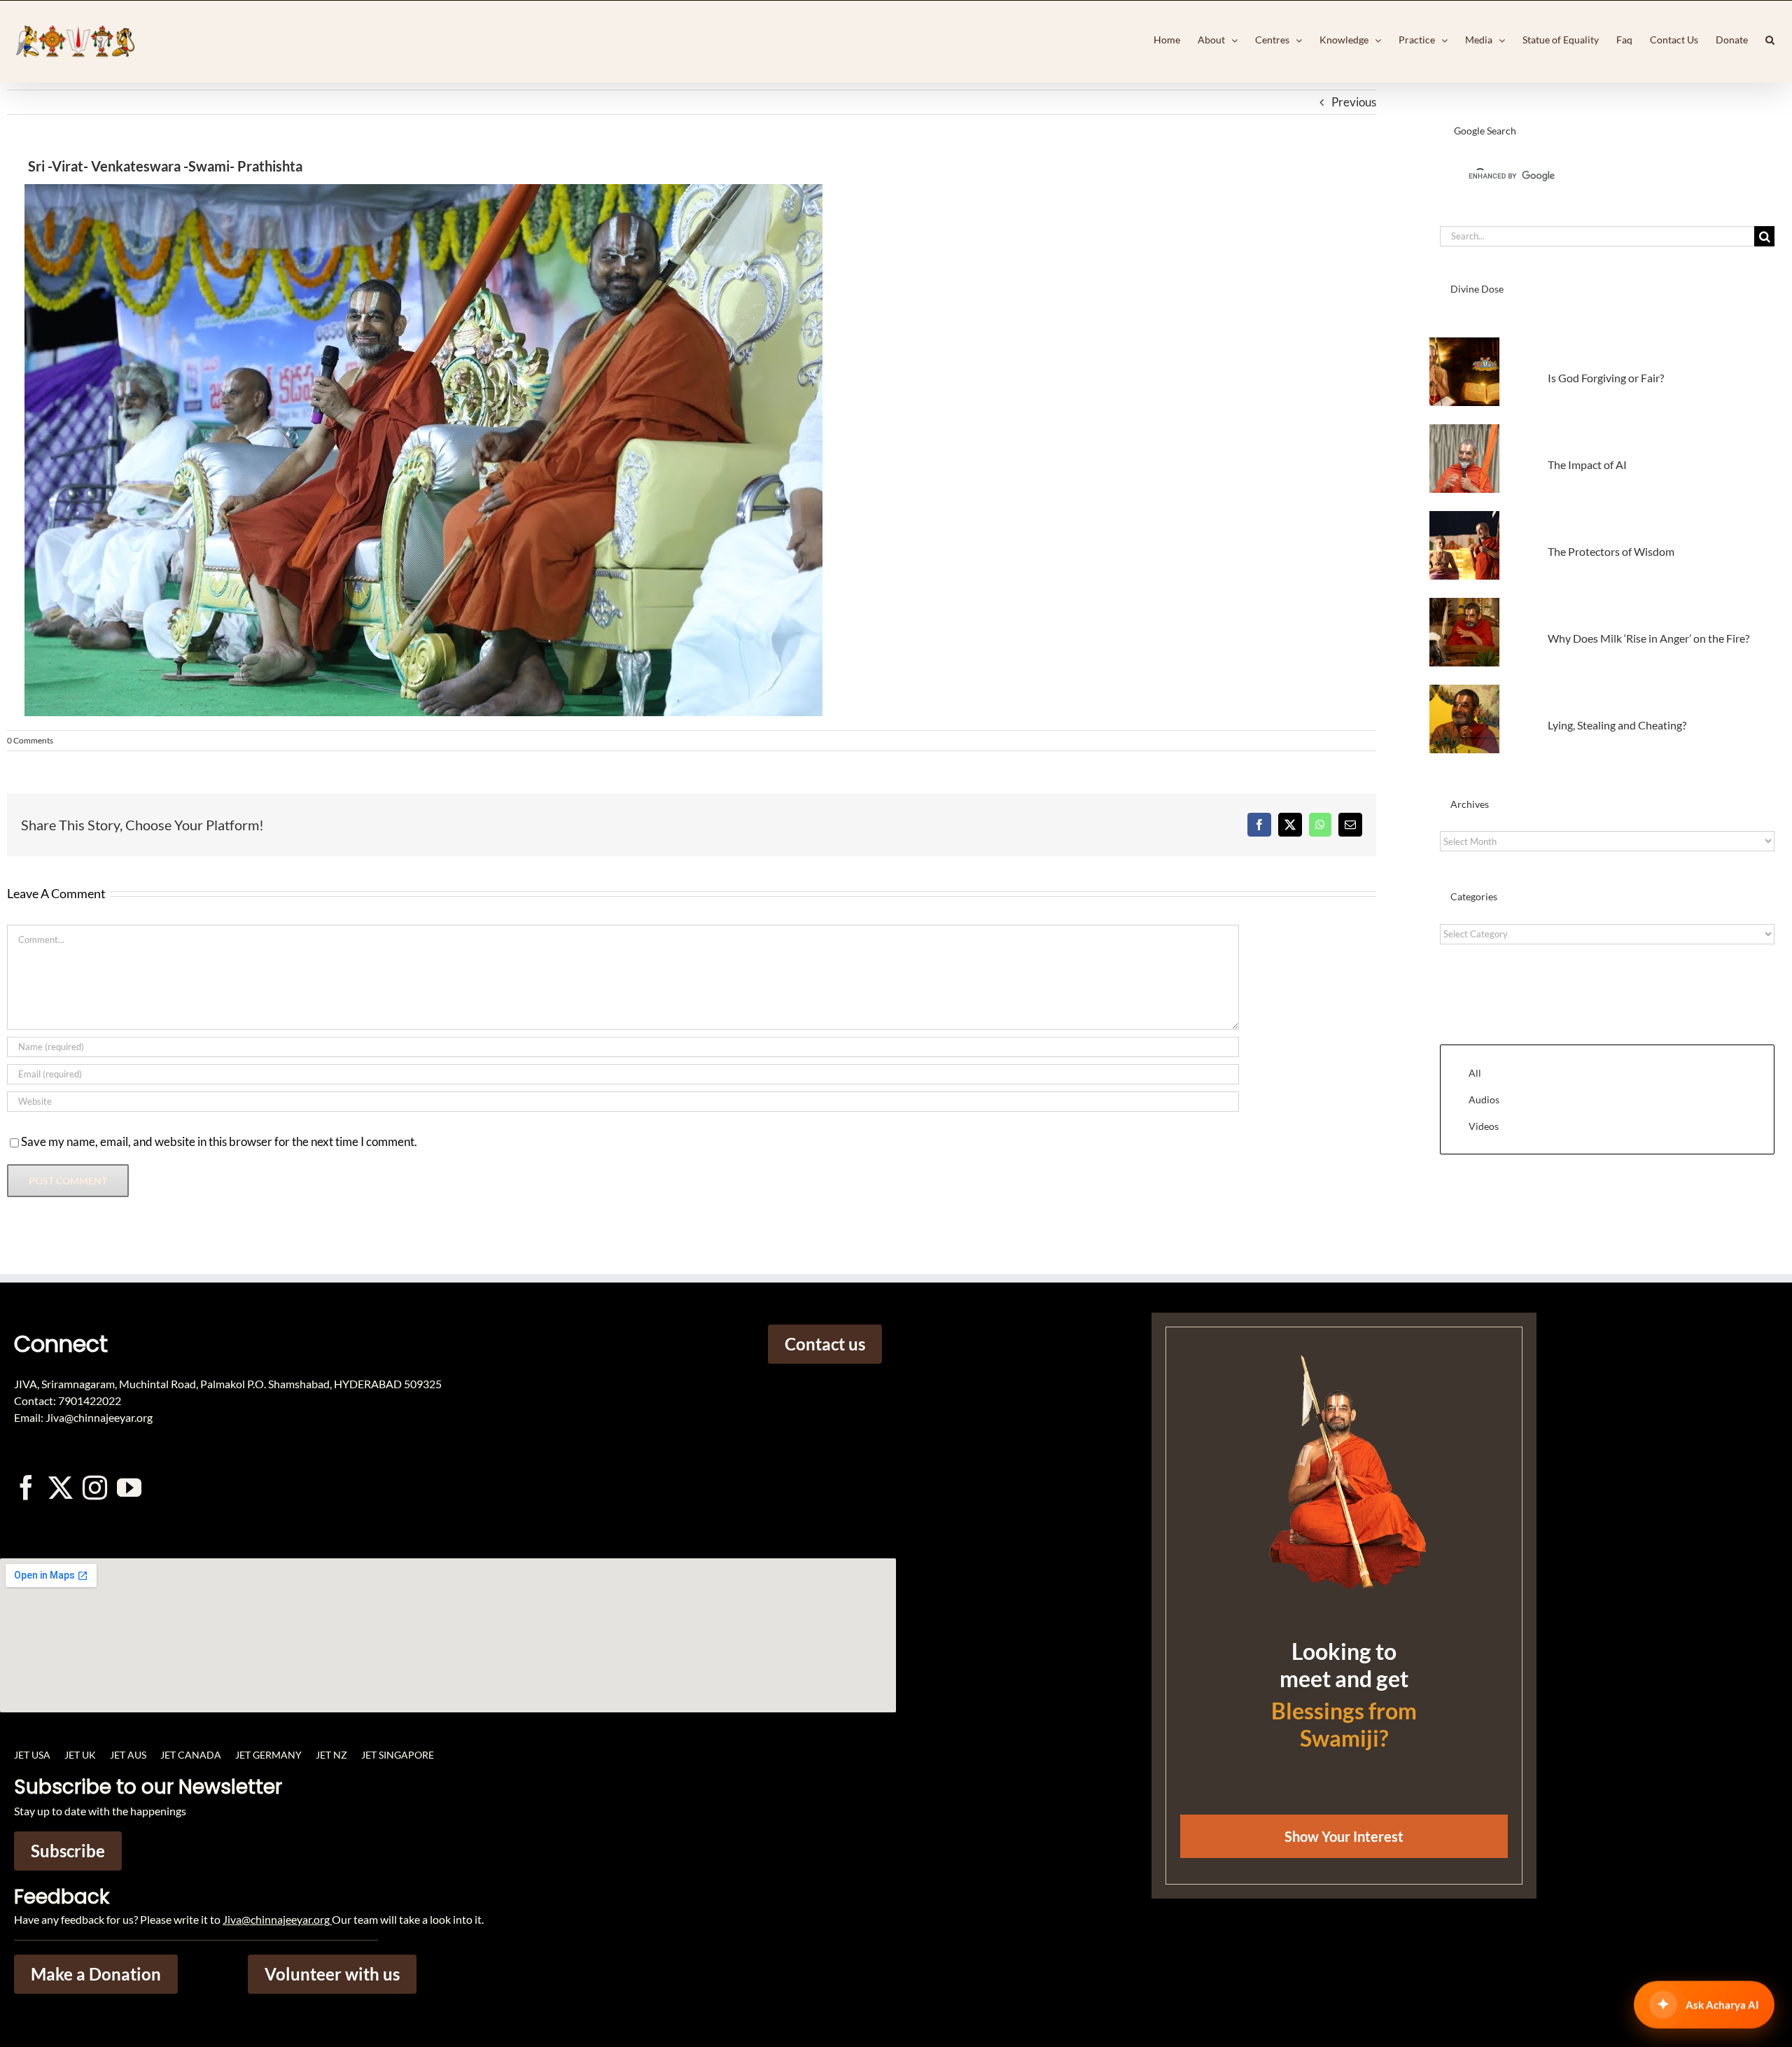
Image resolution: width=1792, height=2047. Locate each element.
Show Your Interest (1344, 1836)
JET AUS (128, 1755)
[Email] (1350, 825)
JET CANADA (191, 1755)
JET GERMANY (268, 1755)
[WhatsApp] (1320, 825)
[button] (1770, 40)
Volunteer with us (332, 1974)
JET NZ (331, 1755)
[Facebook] (1259, 825)
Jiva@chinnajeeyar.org (276, 1919)
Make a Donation (96, 1974)
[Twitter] (61, 1487)
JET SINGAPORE (398, 1755)
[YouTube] (129, 1487)
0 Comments (30, 740)
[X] (1290, 825)
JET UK (80, 1755)
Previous (1354, 102)
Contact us (825, 1344)
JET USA (32, 1755)
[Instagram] (95, 1487)
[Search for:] (1597, 235)
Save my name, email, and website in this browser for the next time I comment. (219, 1141)
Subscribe (68, 1851)
